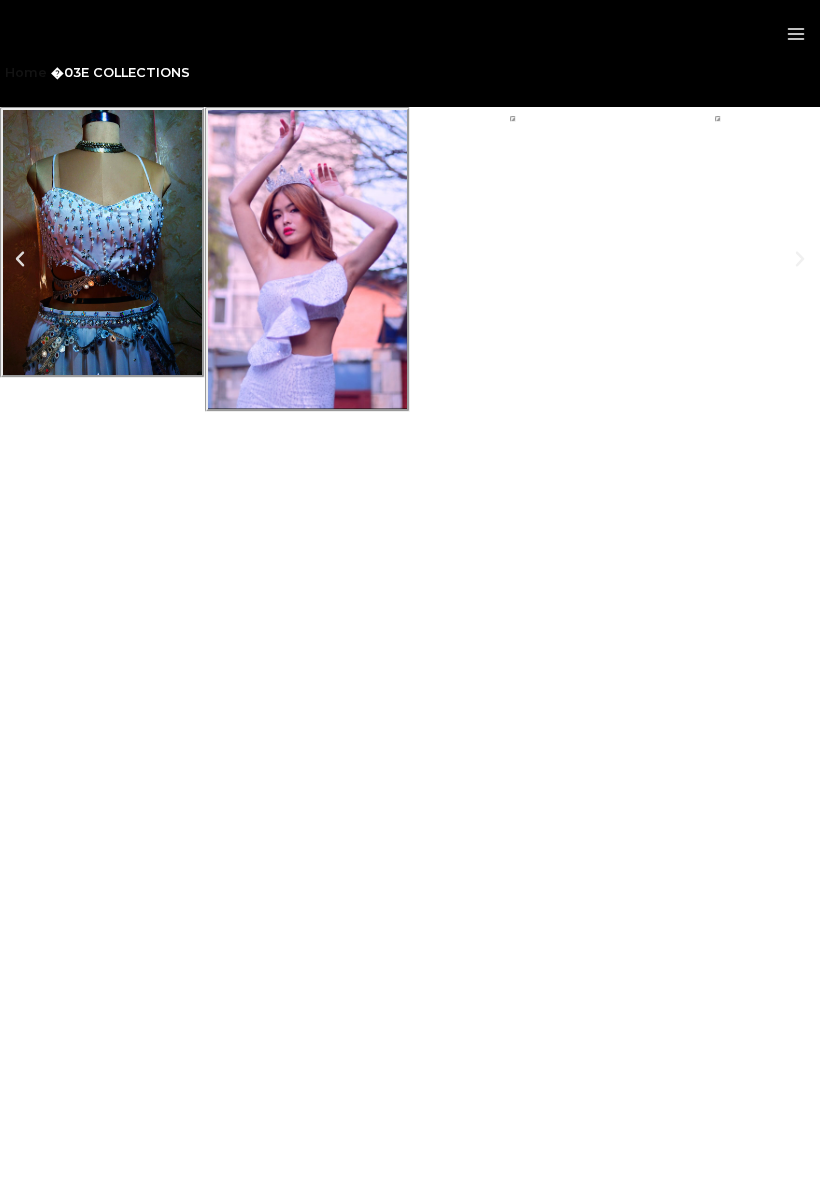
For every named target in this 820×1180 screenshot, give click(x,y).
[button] (20, 259)
